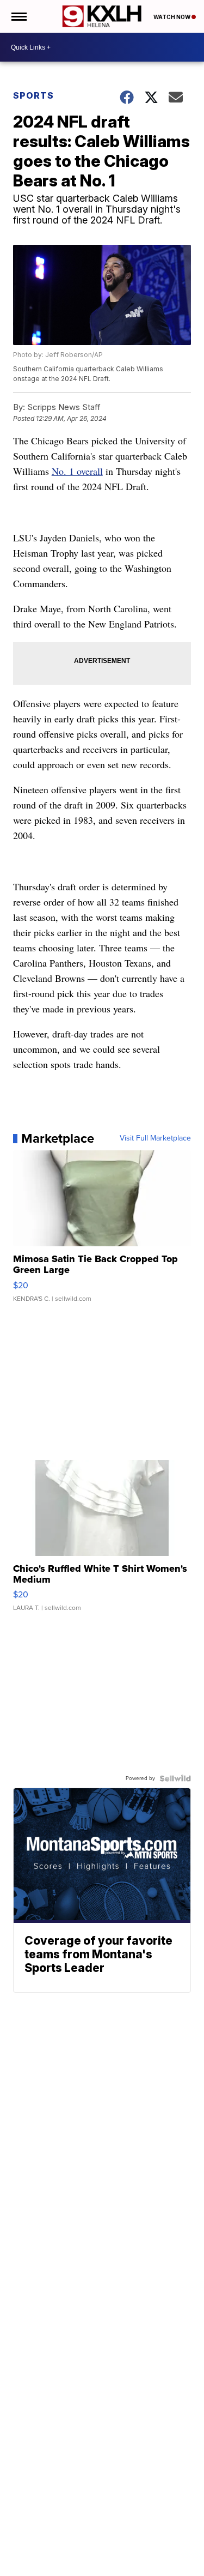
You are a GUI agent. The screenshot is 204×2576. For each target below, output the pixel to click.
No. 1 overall (77, 471)
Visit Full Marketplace (155, 1138)
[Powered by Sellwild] (175, 1778)
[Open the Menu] (18, 16)
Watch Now (172, 17)
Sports (33, 95)
